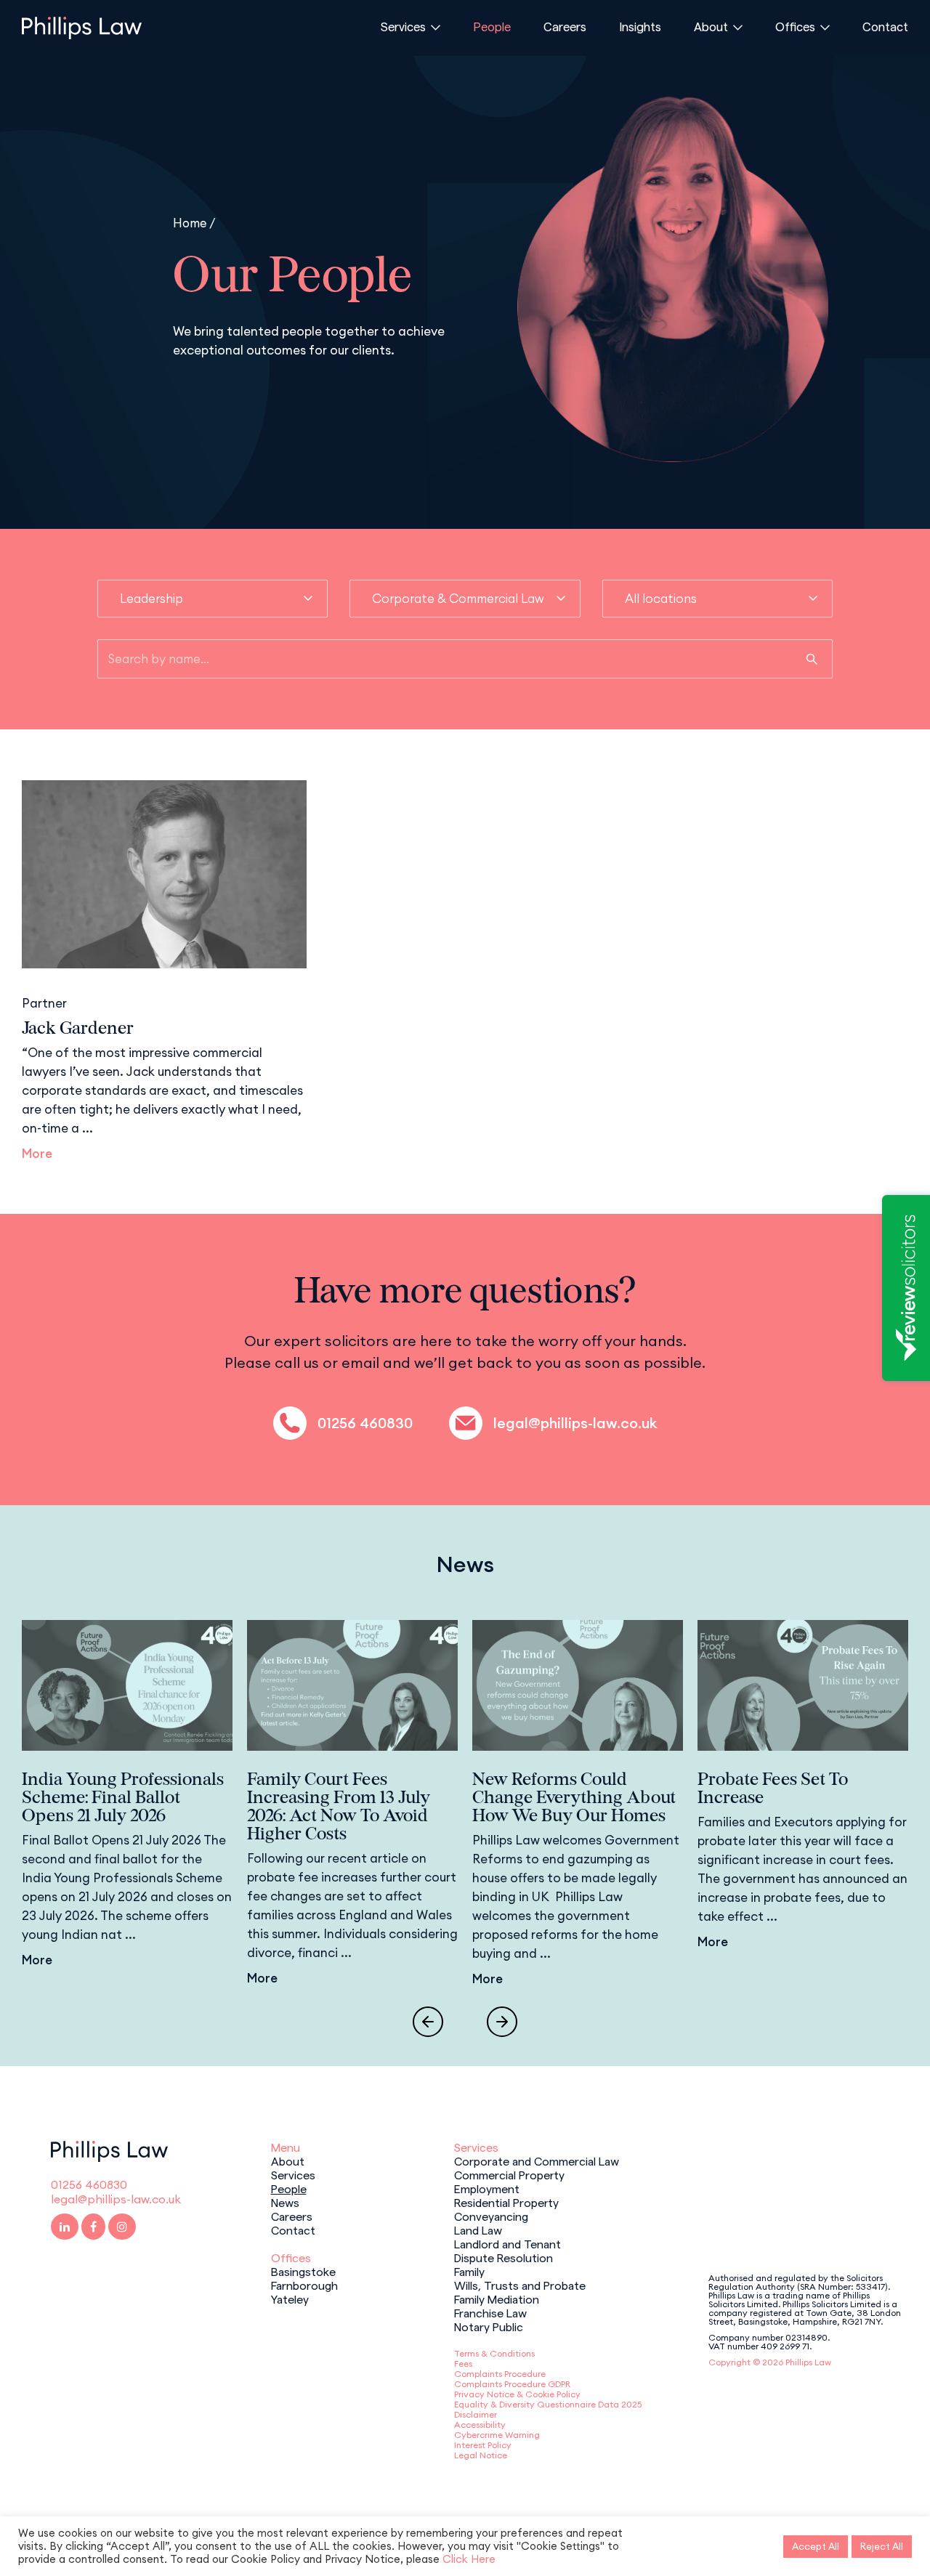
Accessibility (480, 2425)
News (285, 2202)
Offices (795, 26)
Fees (463, 2364)
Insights (640, 26)
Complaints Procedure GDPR (512, 2384)
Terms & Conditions (494, 2353)
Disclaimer (476, 2414)
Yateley (290, 2298)
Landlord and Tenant (508, 2243)
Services (403, 26)
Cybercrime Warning (497, 2435)
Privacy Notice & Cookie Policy (517, 2394)
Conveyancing (491, 2216)
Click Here (469, 2559)
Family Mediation (497, 2298)
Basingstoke (303, 2271)
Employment (487, 2188)
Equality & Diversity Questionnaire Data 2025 (548, 2404)
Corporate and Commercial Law (537, 2160)
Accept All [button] (816, 2546)
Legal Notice (481, 2455)
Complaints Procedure (500, 2374)
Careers (565, 26)
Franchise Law (490, 2312)
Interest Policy (483, 2445)
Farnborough (304, 2285)
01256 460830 (365, 1423)
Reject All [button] (882, 2546)
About (711, 26)
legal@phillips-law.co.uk (575, 1423)
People (492, 26)
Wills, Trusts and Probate (520, 2285)
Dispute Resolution (504, 2257)
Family (469, 2271)
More (37, 1154)
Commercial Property (509, 2174)
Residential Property (506, 2202)
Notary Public (489, 2326)
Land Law (478, 2229)
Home (190, 223)
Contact (885, 26)
